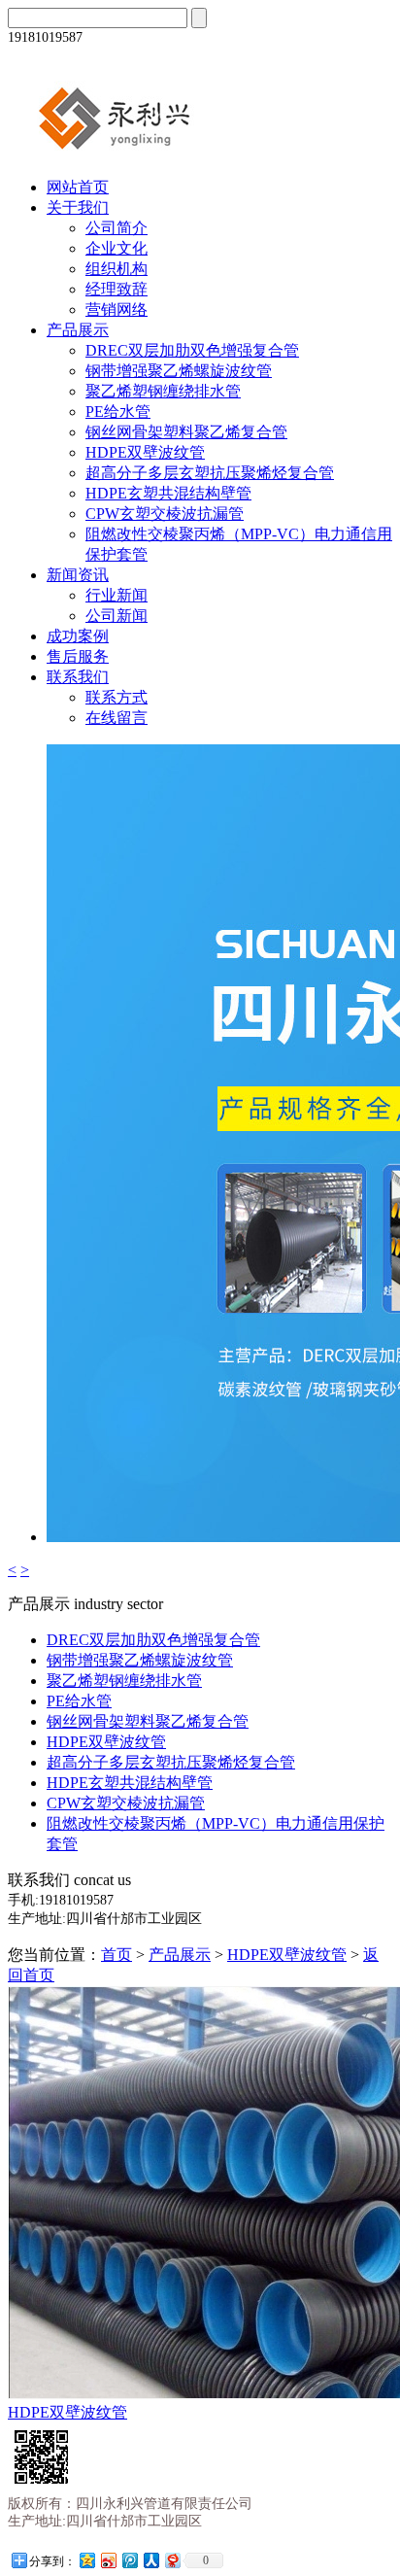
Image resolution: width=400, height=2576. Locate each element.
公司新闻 (117, 616)
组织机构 (117, 269)
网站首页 (78, 187)
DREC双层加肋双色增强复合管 (192, 350)
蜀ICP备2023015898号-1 (304, 2557)
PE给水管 (118, 412)
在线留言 (117, 718)
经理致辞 (117, 289)
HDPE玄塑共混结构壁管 (168, 493)
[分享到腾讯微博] (129, 2560)
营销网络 (117, 309)
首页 (117, 1955)
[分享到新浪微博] (108, 2560)
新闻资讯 (78, 575)
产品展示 (78, 330)
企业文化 (117, 248)
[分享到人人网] (150, 2560)
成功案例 (78, 636)
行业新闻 (117, 595)
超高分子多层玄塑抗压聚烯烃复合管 (210, 473)
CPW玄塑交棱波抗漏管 (165, 514)
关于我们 (78, 207)
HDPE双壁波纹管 (145, 452)
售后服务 (78, 656)
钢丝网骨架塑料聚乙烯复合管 (186, 432)
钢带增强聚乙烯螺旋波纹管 (179, 371)
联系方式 (117, 697)
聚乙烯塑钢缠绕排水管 (163, 391)
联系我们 (78, 677)
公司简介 (117, 228)
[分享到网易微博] (172, 2560)
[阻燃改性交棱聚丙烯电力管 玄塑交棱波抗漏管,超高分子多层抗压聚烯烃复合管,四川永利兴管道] (139, 153)
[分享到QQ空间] (86, 2560)
